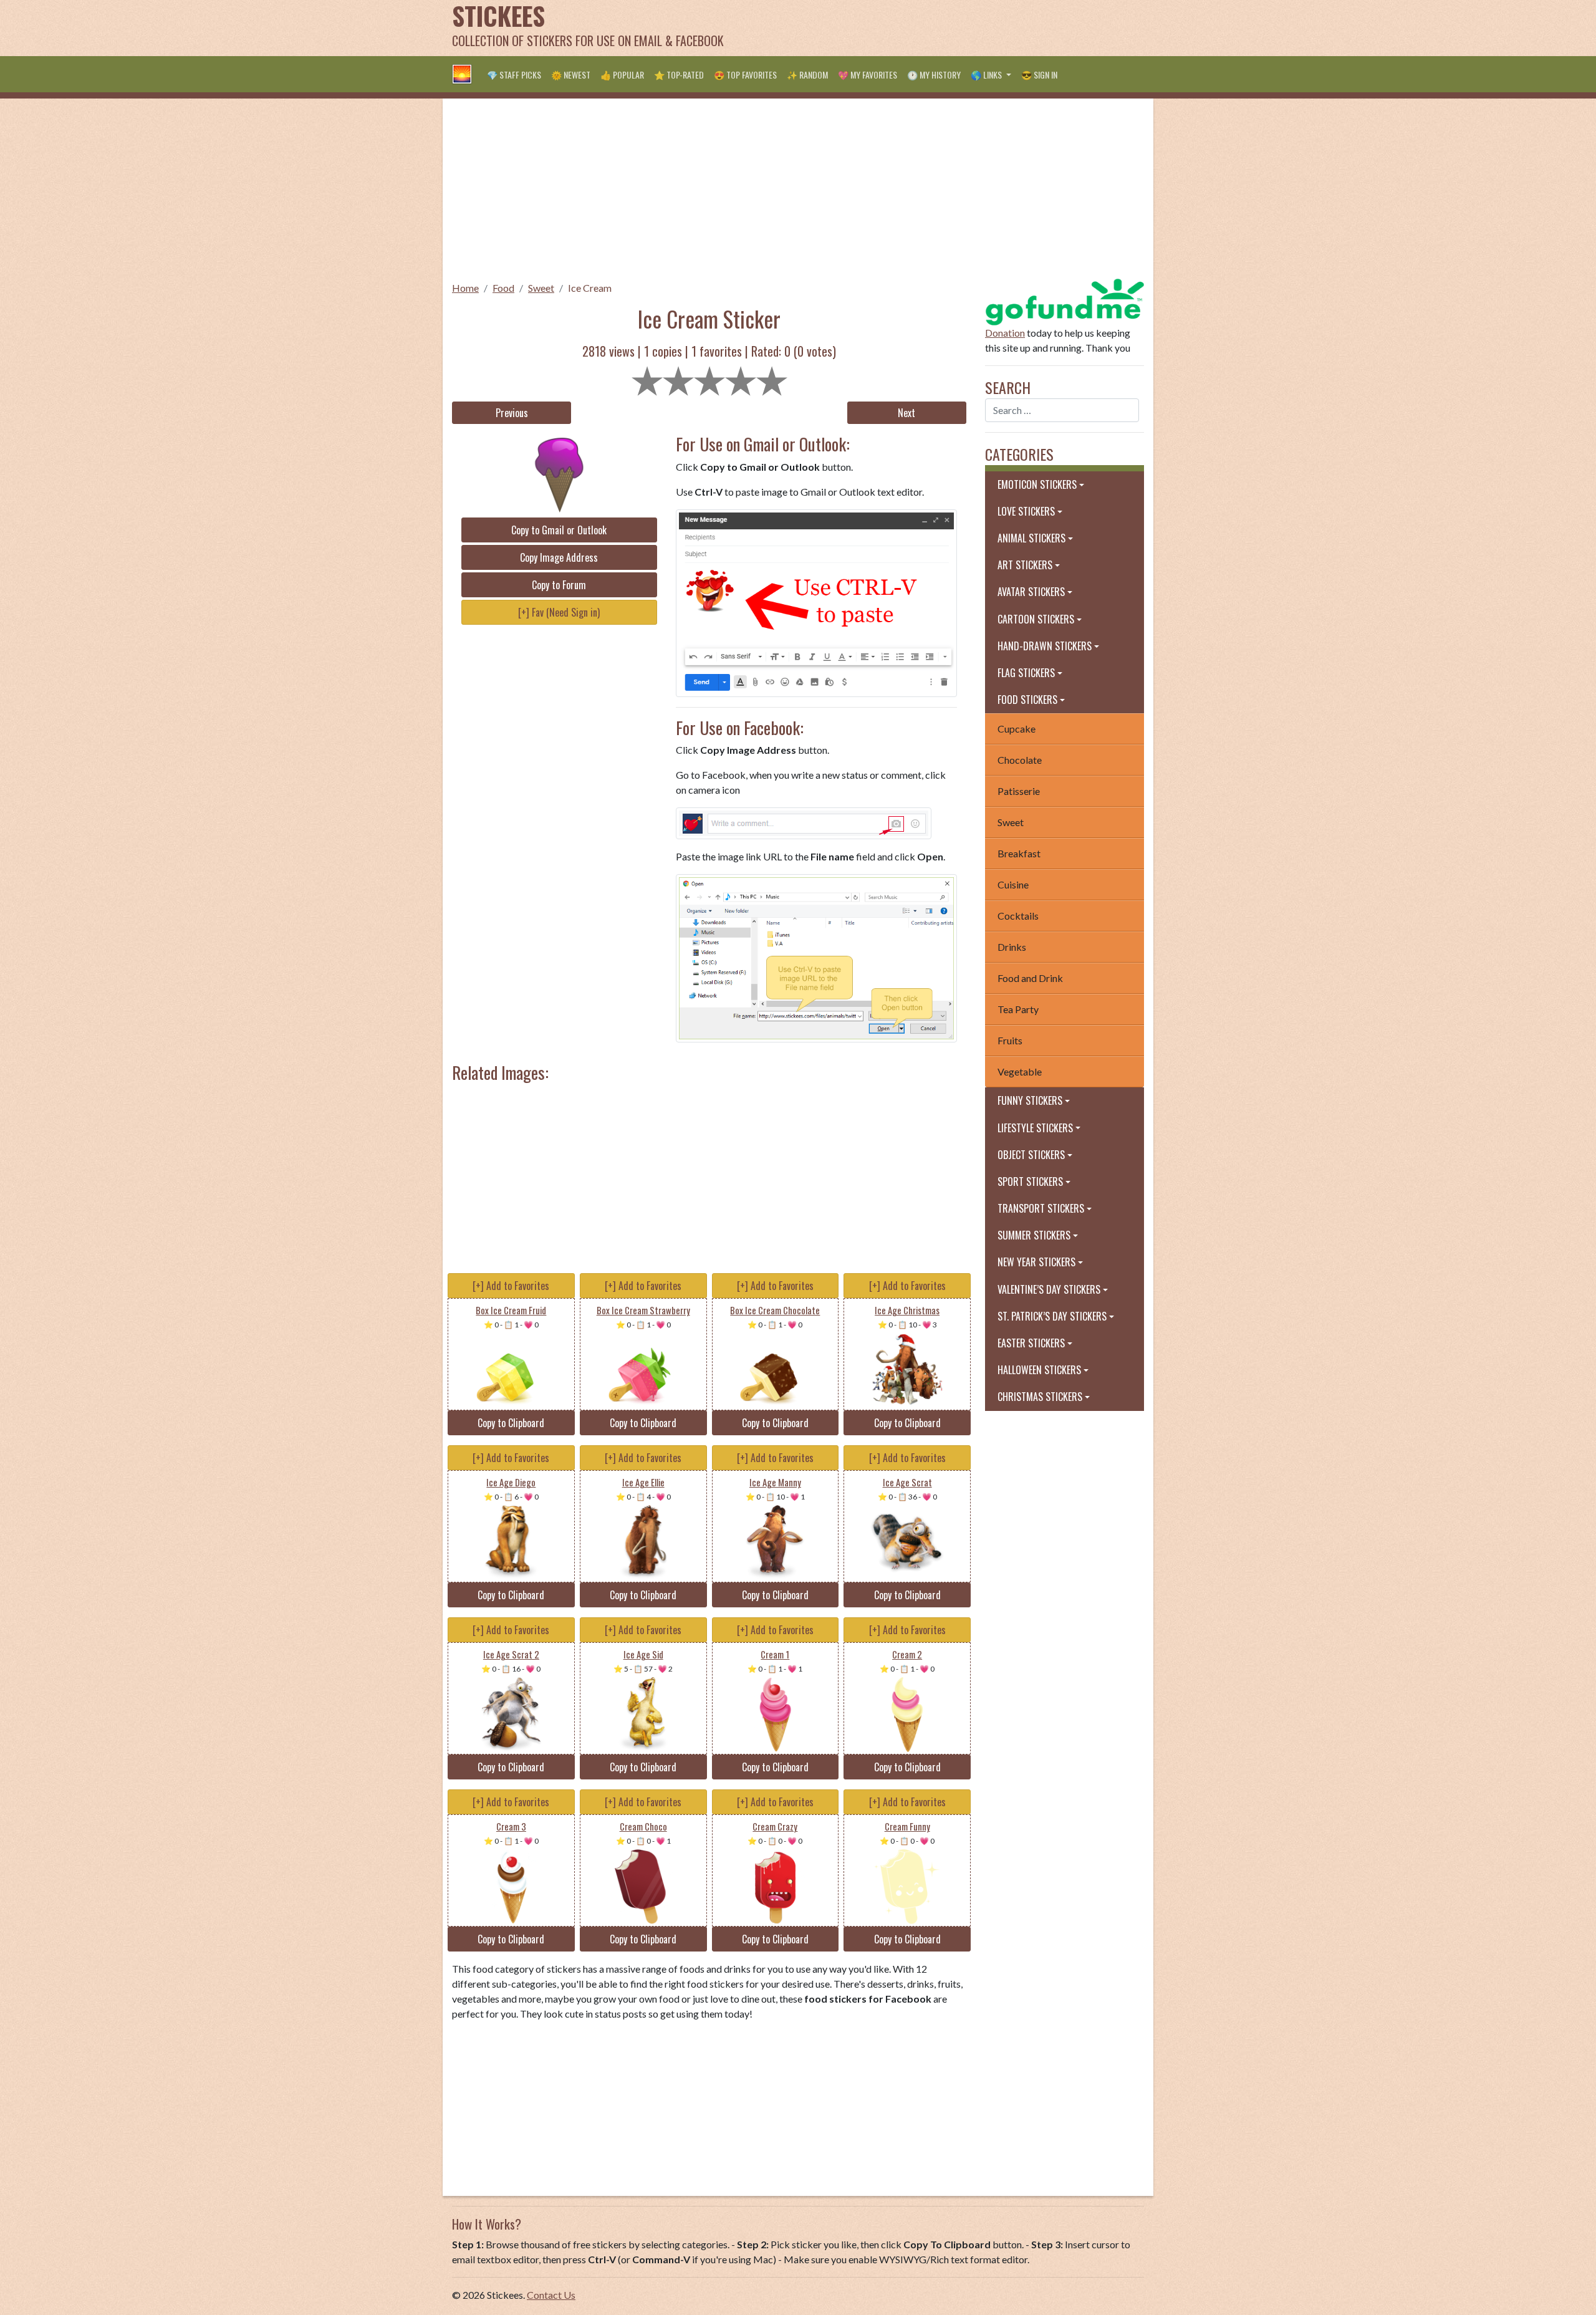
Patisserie (1019, 791)
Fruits (1010, 1040)
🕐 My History (934, 75)
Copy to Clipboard (511, 1423)
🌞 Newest (571, 75)
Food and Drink (1030, 978)
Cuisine (1013, 884)
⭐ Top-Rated (679, 75)
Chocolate (1020, 760)
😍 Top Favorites (745, 75)
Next (906, 413)
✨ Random (807, 75)
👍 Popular (622, 75)
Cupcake (1017, 729)
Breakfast (1019, 853)
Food (503, 288)
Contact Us (551, 2295)
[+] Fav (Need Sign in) (559, 612)
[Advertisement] (917, 28)
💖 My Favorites (868, 75)
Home (465, 288)
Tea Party (1018, 1009)
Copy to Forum (559, 585)
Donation (1005, 333)
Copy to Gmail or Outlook (559, 530)
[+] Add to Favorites (511, 1286)
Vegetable (1020, 1071)
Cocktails (1018, 916)
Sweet (541, 288)
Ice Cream (590, 288)
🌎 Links (987, 75)
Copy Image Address (559, 557)
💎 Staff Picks (514, 75)
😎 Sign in (1039, 75)
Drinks (1012, 947)
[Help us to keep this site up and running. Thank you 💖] (1065, 300)
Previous (512, 413)
